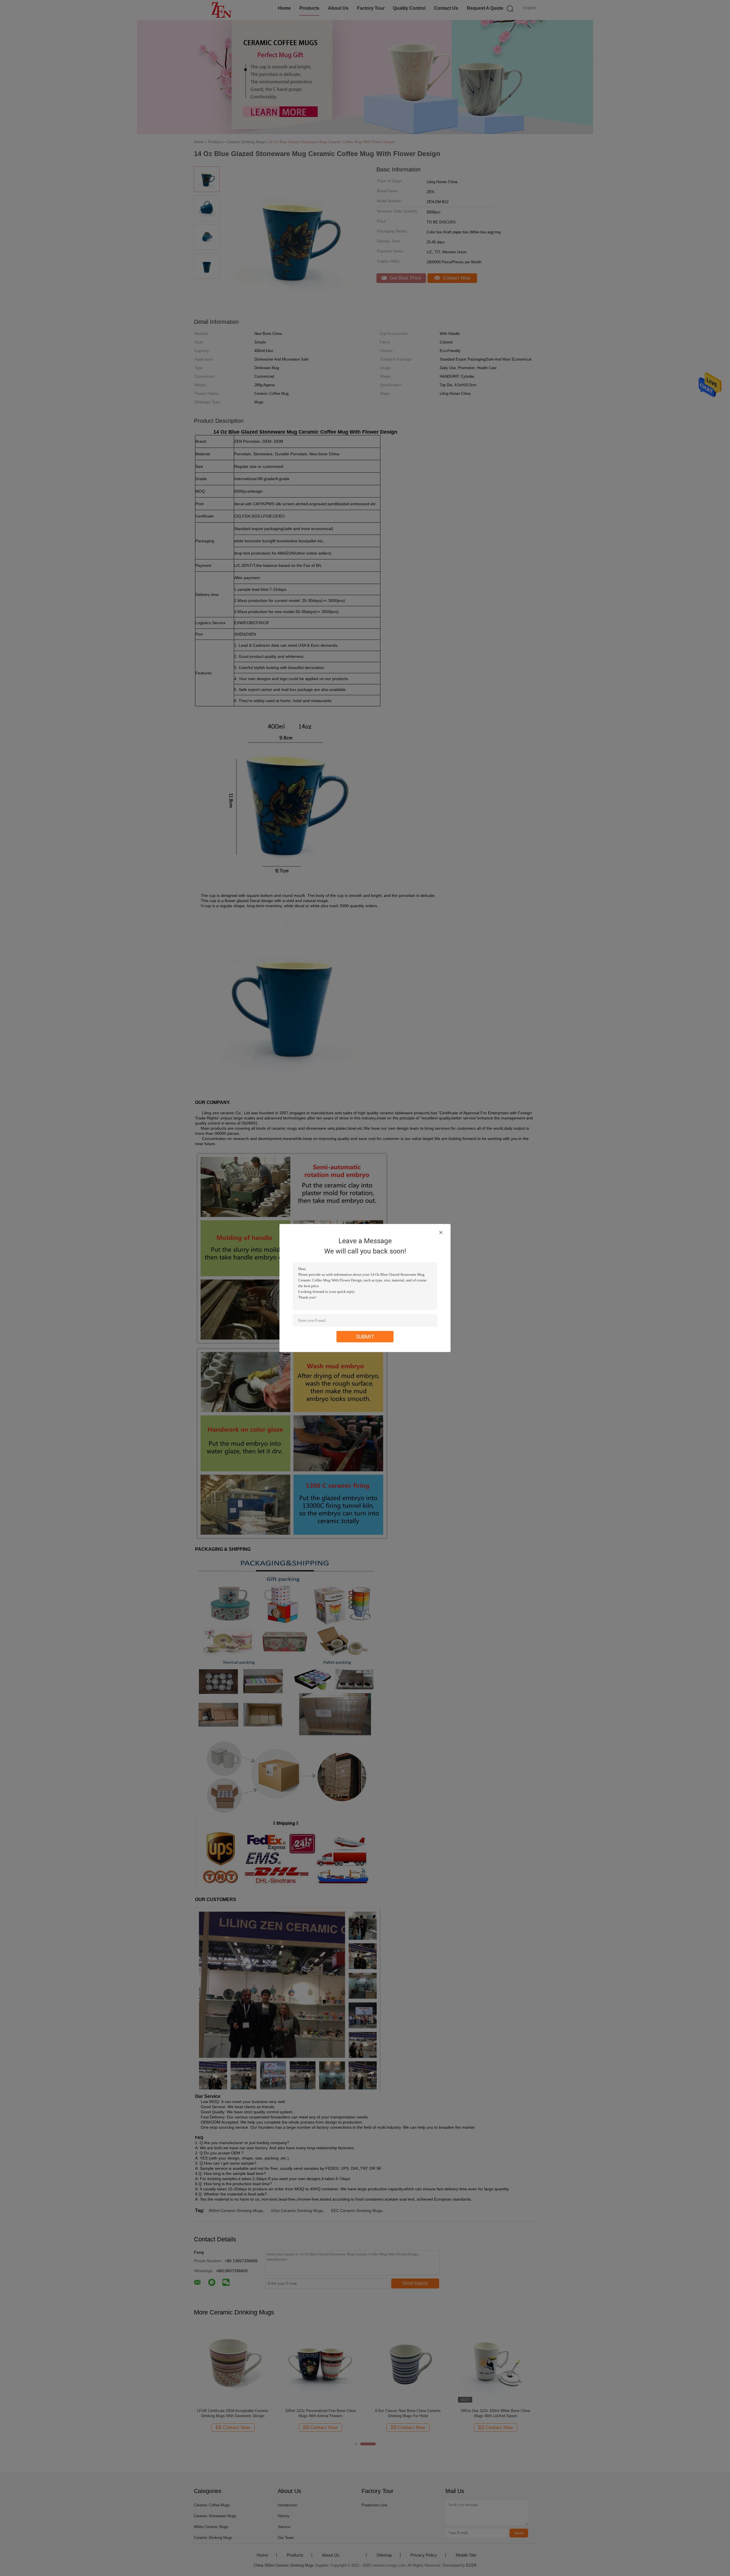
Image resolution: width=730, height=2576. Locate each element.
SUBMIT (365, 1337)
